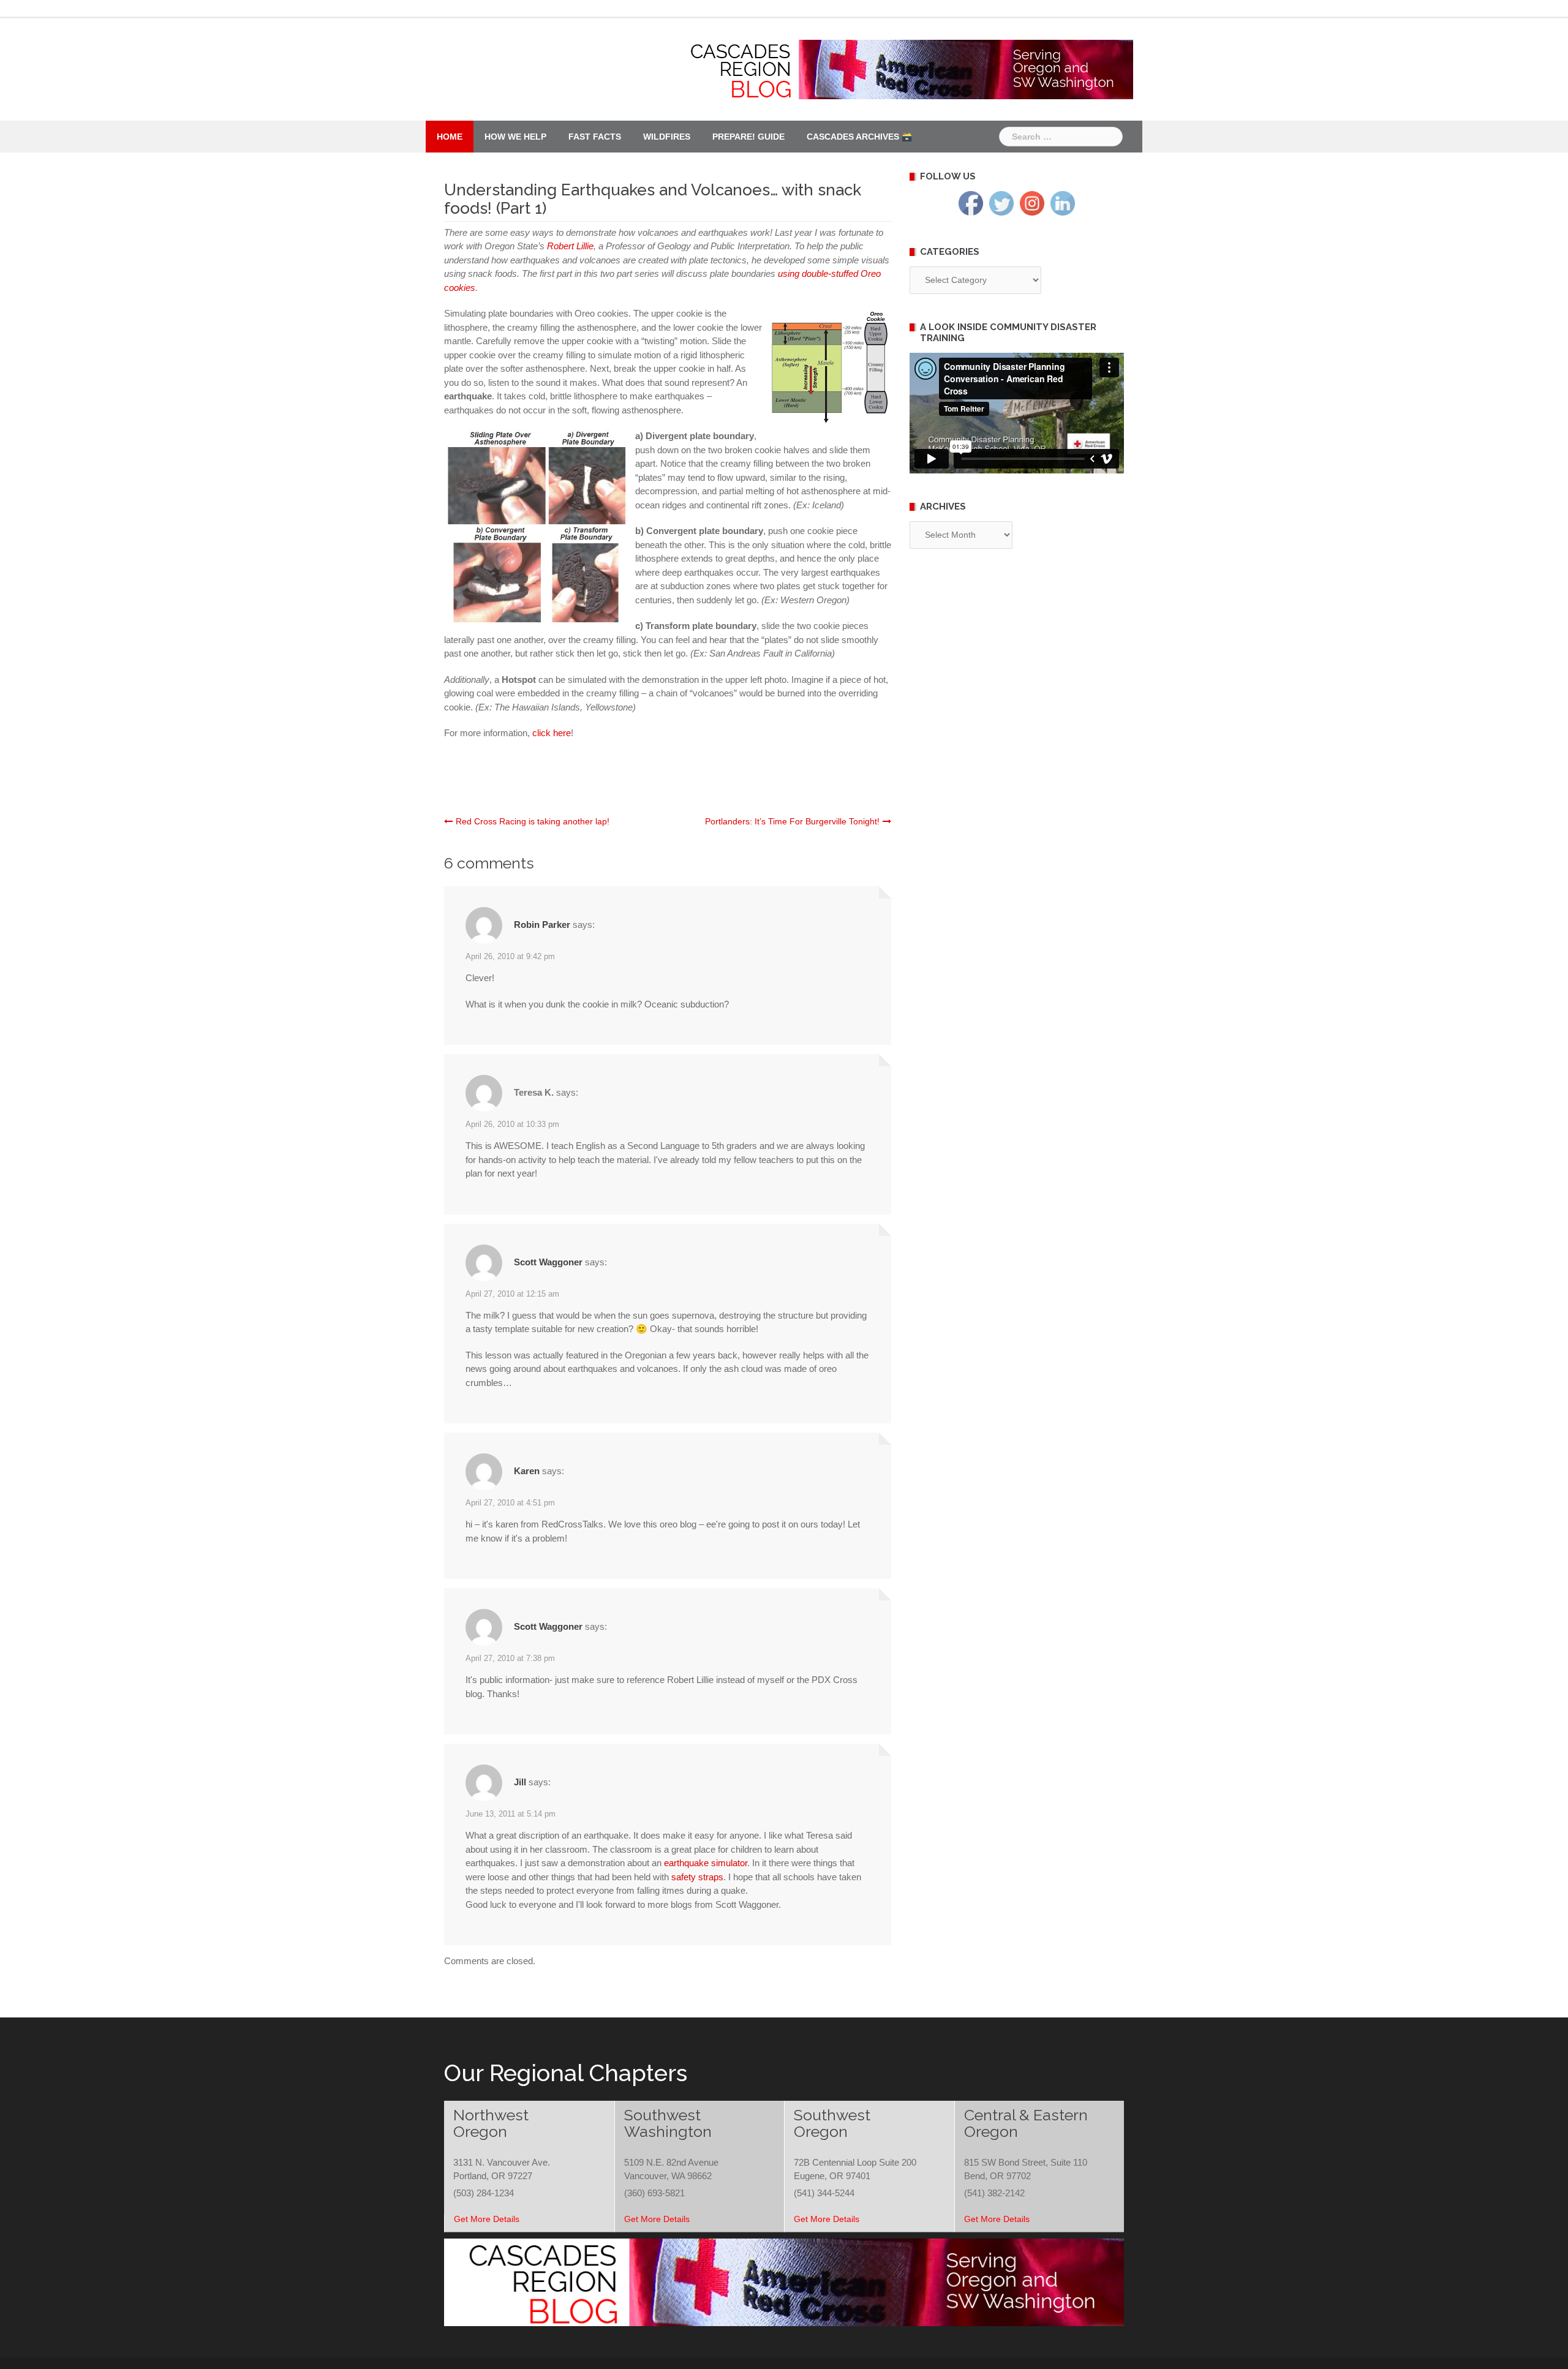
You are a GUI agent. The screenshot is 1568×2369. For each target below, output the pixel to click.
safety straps (697, 1877)
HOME (450, 137)
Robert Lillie (570, 246)
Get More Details (487, 2219)
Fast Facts (595, 137)
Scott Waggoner (548, 1262)
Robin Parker (542, 925)
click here (552, 733)
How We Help (515, 137)
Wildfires (667, 137)
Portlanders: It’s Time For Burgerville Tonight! (792, 821)
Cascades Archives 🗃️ (859, 137)
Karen (527, 1471)
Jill (520, 1782)
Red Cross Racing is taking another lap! (533, 821)
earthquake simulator (706, 1863)
